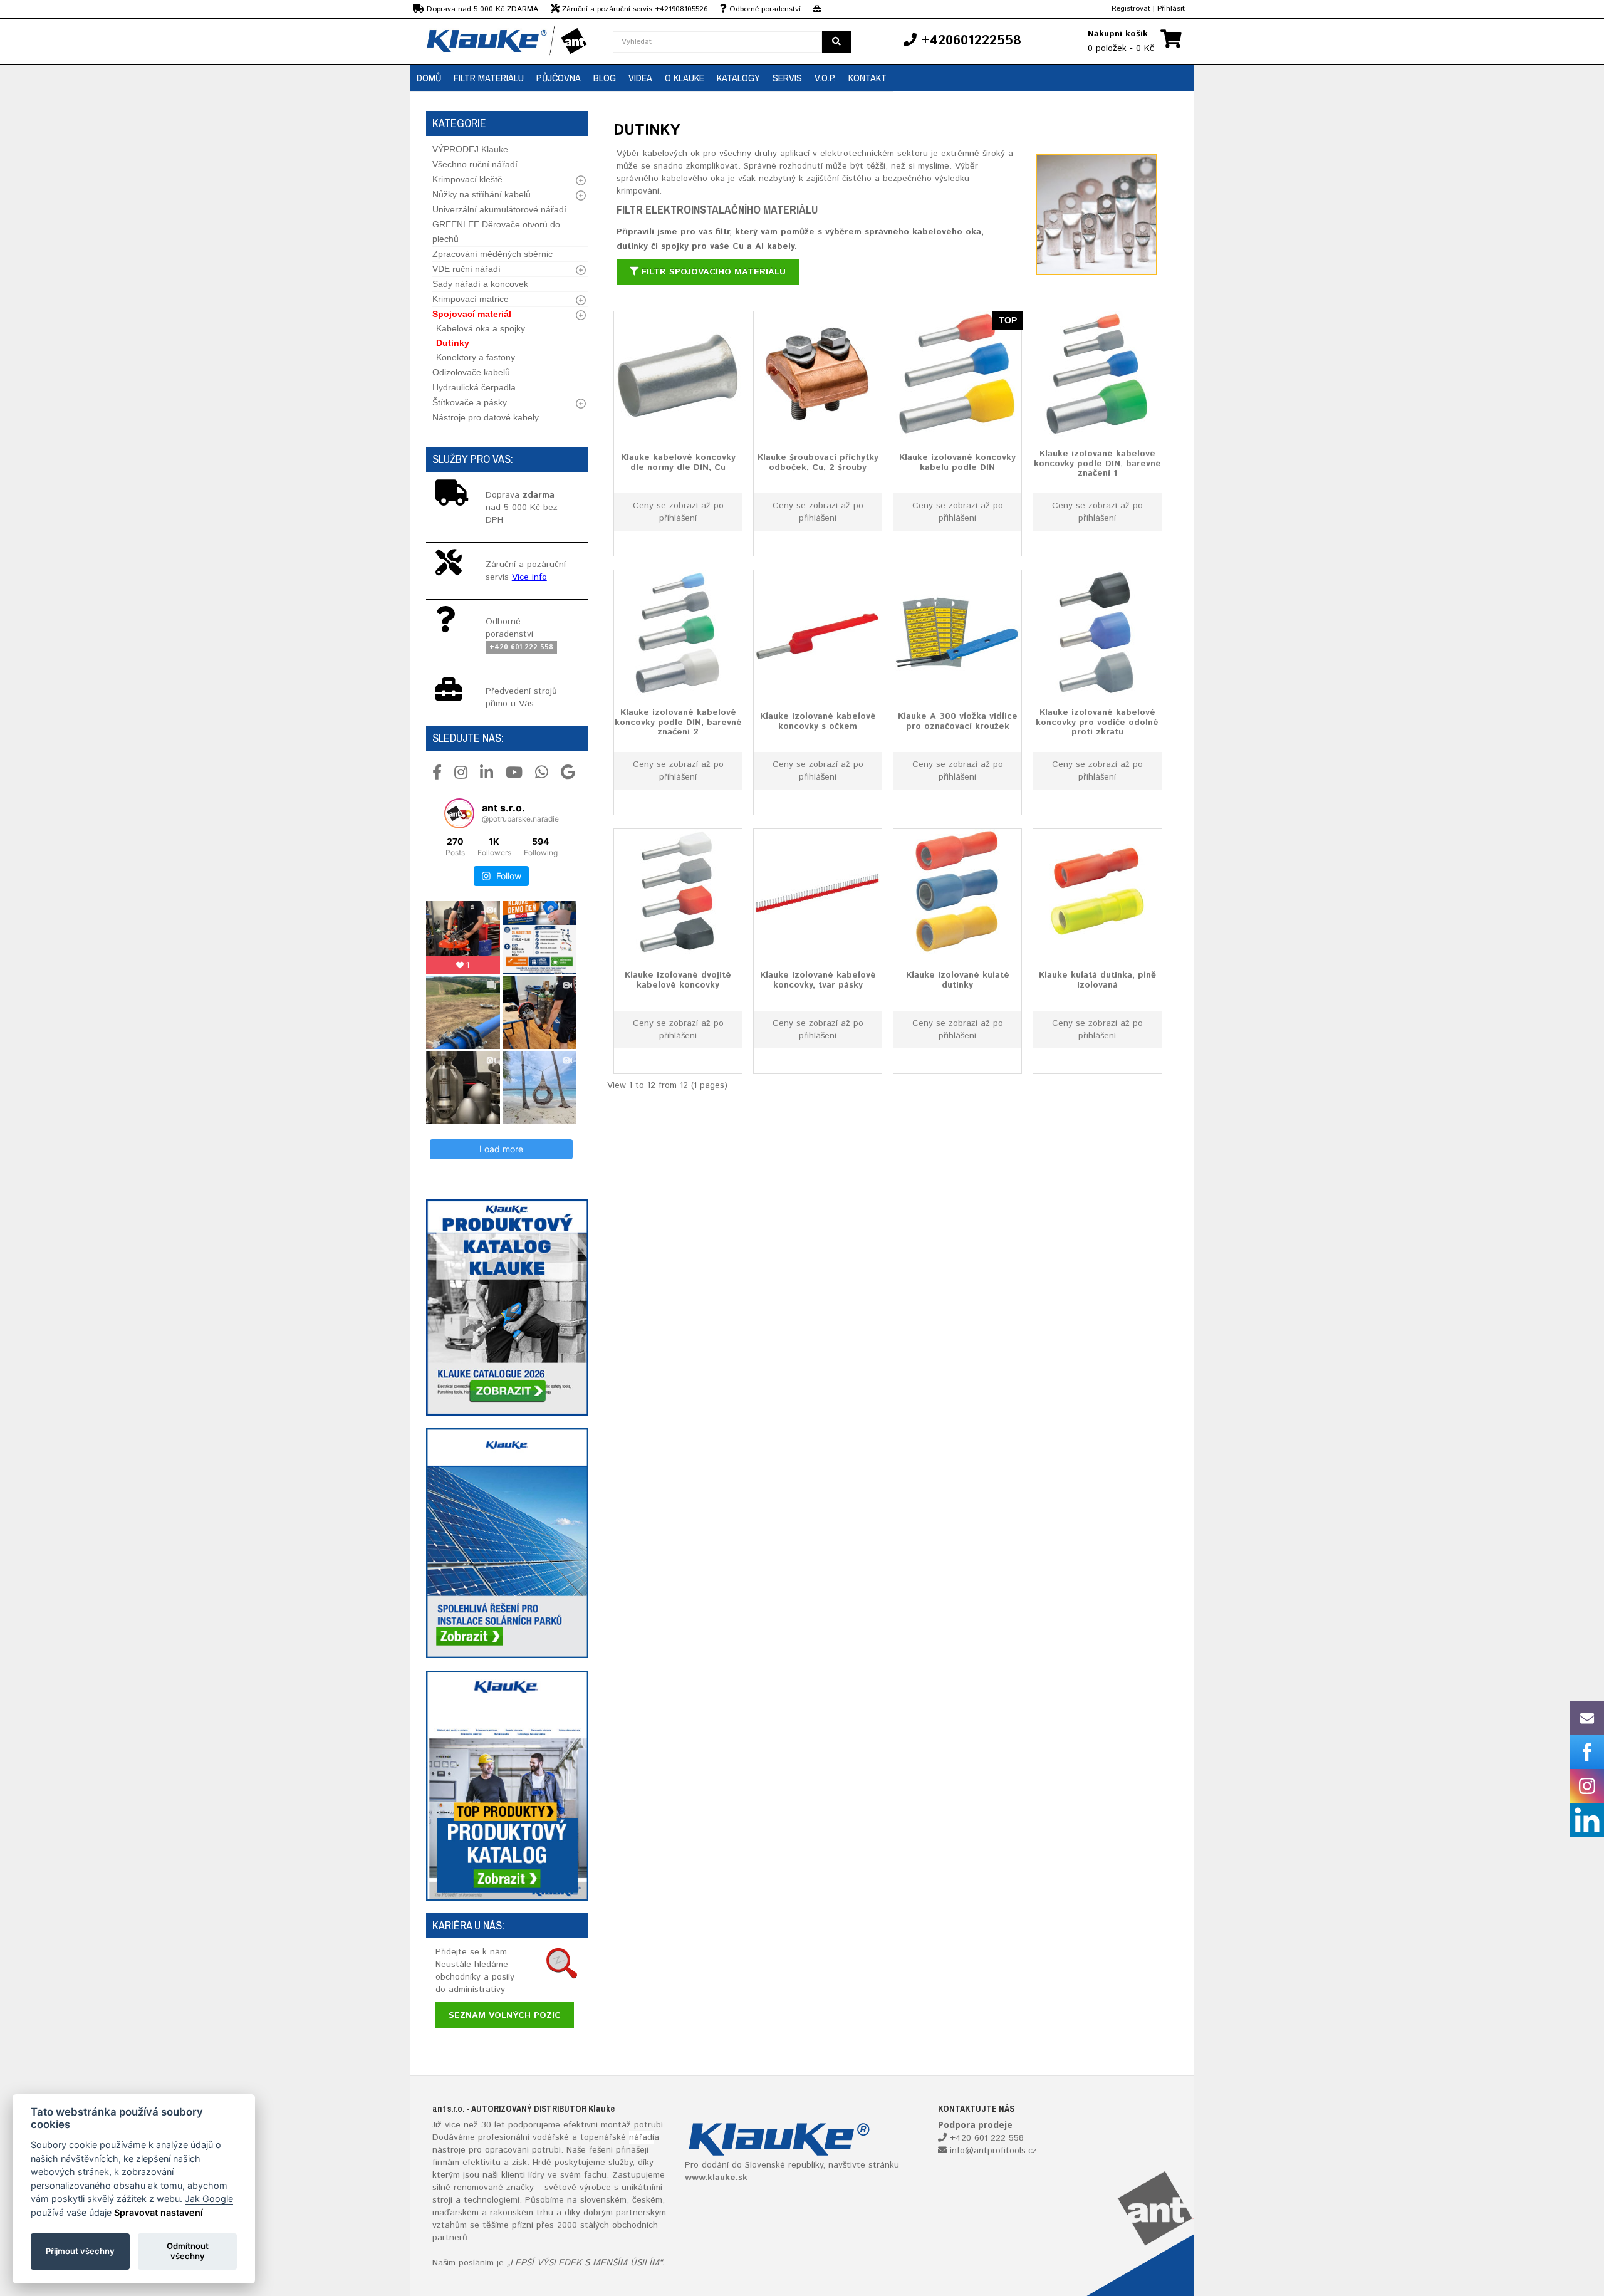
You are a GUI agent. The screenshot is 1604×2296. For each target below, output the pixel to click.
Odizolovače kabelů (471, 372)
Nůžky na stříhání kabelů (482, 194)
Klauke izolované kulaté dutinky (958, 980)
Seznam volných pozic (505, 2015)
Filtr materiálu (489, 78)
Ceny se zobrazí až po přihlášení (678, 512)
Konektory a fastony (476, 357)
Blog (605, 78)
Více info (529, 577)
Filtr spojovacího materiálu (712, 272)
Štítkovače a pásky (470, 402)
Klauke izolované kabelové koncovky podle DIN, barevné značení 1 (1097, 463)
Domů (429, 78)
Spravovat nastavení (159, 2212)
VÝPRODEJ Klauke (470, 149)
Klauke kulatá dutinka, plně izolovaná (1097, 980)
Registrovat (1131, 8)
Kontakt (867, 78)
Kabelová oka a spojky (481, 328)
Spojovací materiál (472, 314)
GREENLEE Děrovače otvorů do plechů (496, 232)
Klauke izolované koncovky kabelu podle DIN (957, 462)
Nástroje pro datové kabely (486, 417)
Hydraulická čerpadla (474, 387)
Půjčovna (559, 78)
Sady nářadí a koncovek (480, 284)
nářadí (642, 2137)
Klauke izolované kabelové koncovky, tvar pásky (818, 980)
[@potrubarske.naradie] (459, 813)
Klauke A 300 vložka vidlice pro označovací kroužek (958, 721)
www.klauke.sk (716, 2178)
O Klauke (685, 78)
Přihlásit (1171, 8)
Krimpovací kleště (467, 179)
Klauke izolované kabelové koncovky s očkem (818, 721)
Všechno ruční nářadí (475, 164)
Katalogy (738, 78)
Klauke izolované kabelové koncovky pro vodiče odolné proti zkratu (1097, 722)
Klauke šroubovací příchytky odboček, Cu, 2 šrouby (818, 462)
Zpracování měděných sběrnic (492, 254)
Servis (787, 78)
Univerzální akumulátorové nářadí (499, 209)
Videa (640, 78)
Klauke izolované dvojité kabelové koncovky (678, 980)
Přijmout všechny (80, 2251)
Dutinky (453, 343)
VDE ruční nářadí (466, 269)
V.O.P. (825, 78)
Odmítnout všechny (188, 2251)
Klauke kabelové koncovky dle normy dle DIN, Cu (678, 462)
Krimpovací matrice (471, 299)
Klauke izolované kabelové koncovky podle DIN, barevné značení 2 (678, 722)
